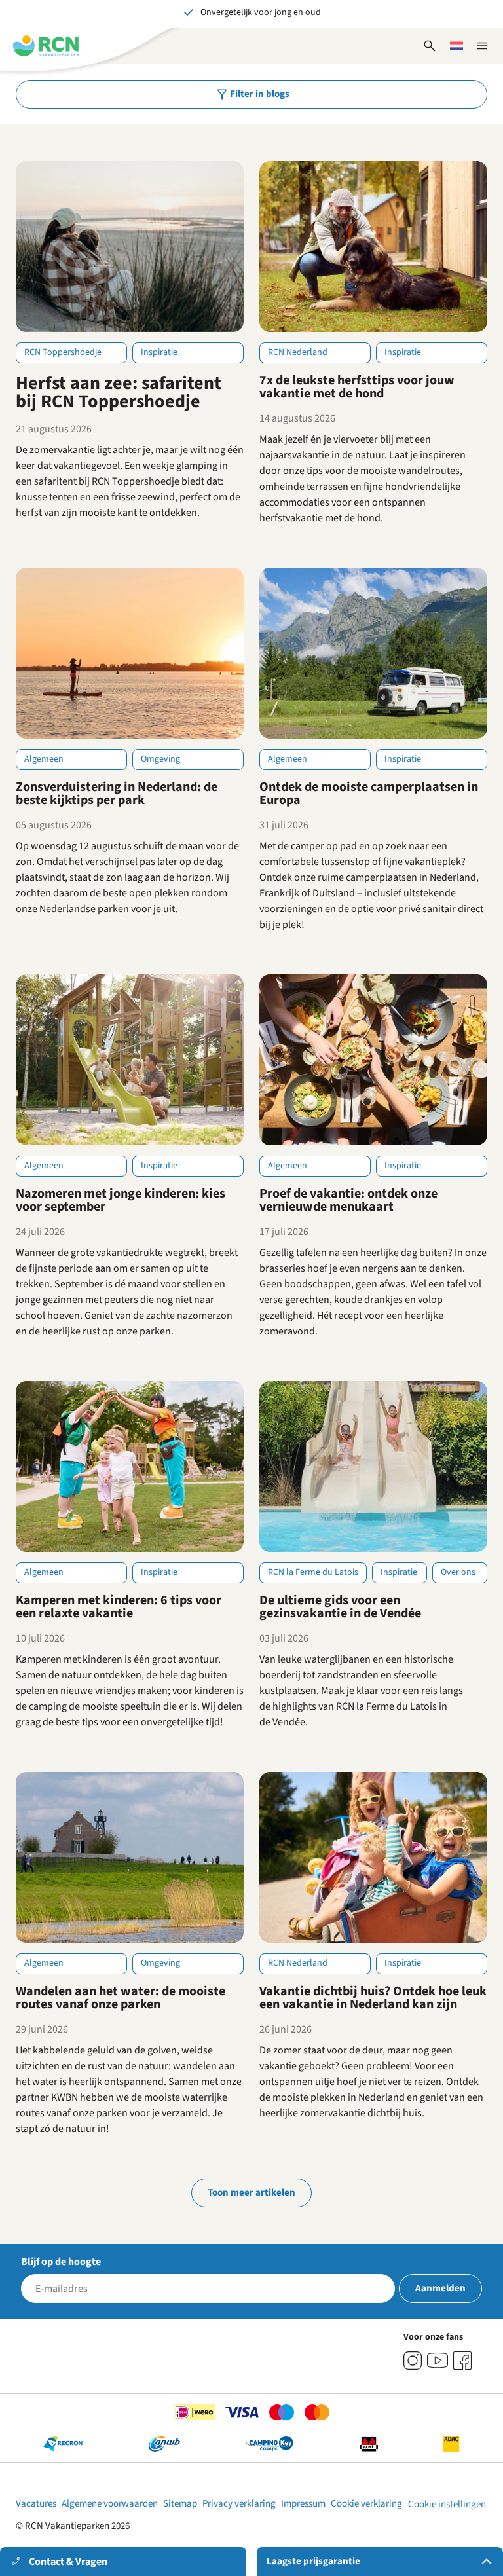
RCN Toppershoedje (63, 352)
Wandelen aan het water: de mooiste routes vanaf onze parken (121, 1998)
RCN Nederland (298, 352)
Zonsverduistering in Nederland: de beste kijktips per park (117, 794)
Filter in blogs (260, 94)
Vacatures (36, 2504)
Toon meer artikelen (251, 2193)
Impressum (303, 2504)
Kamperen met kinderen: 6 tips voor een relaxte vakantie (119, 1607)
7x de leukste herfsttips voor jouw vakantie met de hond (357, 387)
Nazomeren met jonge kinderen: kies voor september (121, 1200)
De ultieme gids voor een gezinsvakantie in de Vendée (340, 1607)
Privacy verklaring (239, 2504)
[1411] (462, 2361)
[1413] (413, 2361)
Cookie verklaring (366, 2504)
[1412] (438, 2361)
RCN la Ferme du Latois (313, 1572)
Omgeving (160, 759)
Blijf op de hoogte (61, 2262)
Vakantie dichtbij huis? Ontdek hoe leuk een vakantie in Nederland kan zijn (373, 1998)
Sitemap (180, 2504)
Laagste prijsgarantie (313, 2561)
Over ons (458, 1572)
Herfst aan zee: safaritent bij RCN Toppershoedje (119, 392)
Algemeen (44, 759)
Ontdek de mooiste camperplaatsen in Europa (369, 794)
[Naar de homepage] (46, 46)
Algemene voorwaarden (110, 2504)
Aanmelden (440, 2288)
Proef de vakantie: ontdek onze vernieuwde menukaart (348, 1200)
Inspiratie (159, 352)
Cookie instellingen (447, 2504)
